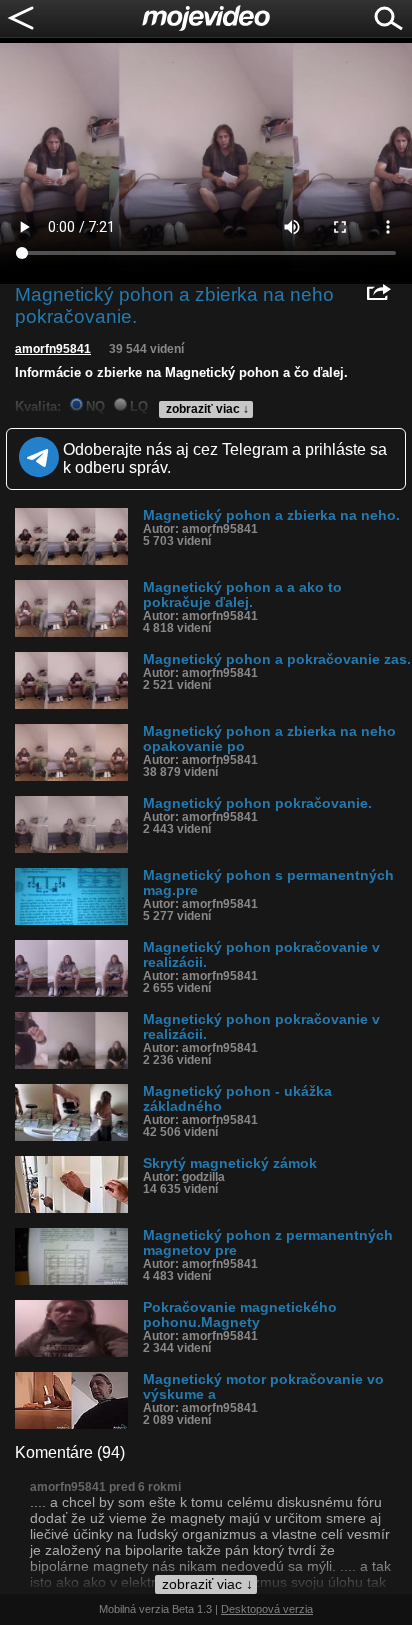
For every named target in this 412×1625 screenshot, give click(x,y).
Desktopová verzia (267, 1609)
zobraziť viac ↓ (207, 409)
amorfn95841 (53, 349)
